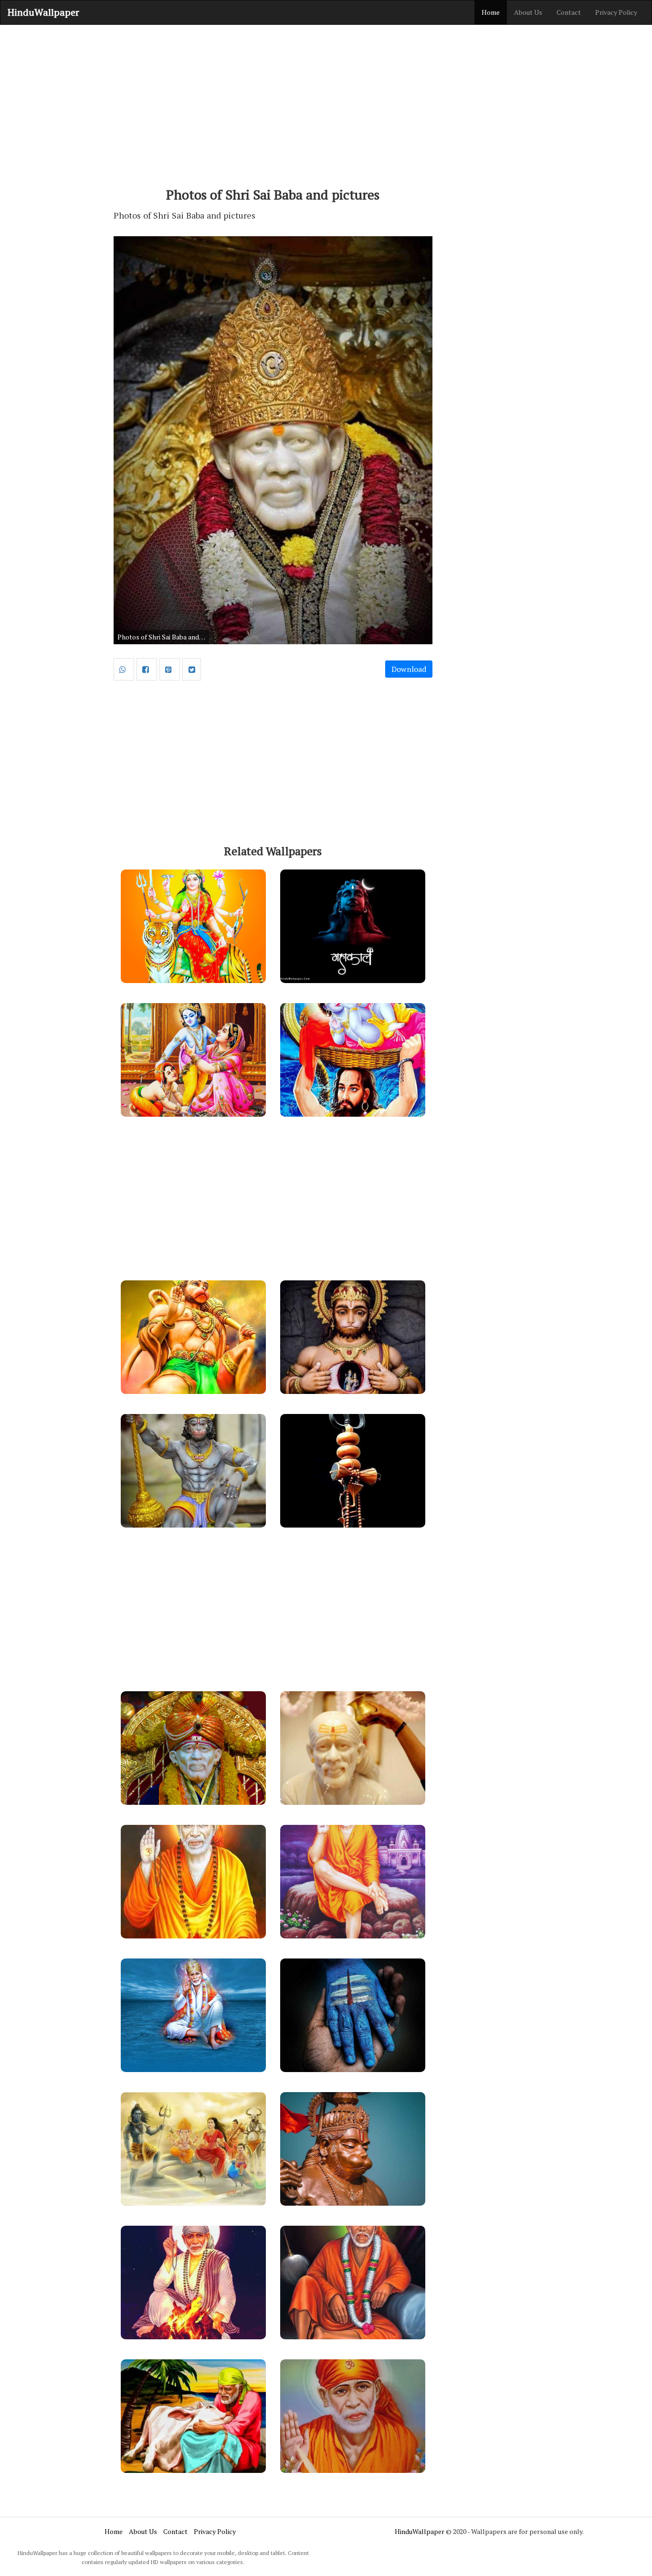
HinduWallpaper (43, 12)
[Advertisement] (326, 101)
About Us (528, 12)
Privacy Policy (616, 12)
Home (491, 12)
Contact (569, 12)
